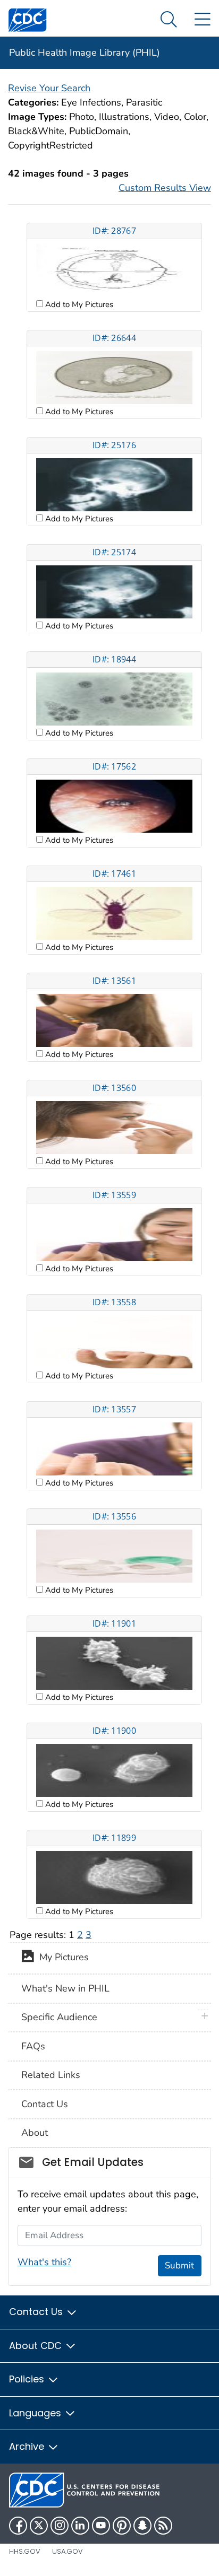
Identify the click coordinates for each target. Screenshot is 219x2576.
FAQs (33, 2046)
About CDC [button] (37, 2346)
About (35, 2133)
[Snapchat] (142, 2526)
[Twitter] (39, 2526)
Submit (179, 2265)
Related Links (51, 2075)
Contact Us (45, 2104)
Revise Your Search (49, 88)
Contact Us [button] (37, 2312)
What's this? (44, 2262)
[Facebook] (18, 2526)
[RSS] (163, 2526)
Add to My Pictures (78, 304)
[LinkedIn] (80, 2526)
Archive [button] (28, 2446)
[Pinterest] (122, 2526)
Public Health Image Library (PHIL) (85, 53)
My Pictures (61, 1958)
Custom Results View (165, 188)
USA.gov (68, 2551)
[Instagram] (60, 2526)
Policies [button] (28, 2379)
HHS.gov (25, 2551)
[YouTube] (101, 2526)
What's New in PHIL (65, 1988)
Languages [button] (36, 2413)
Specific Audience (59, 2017)
